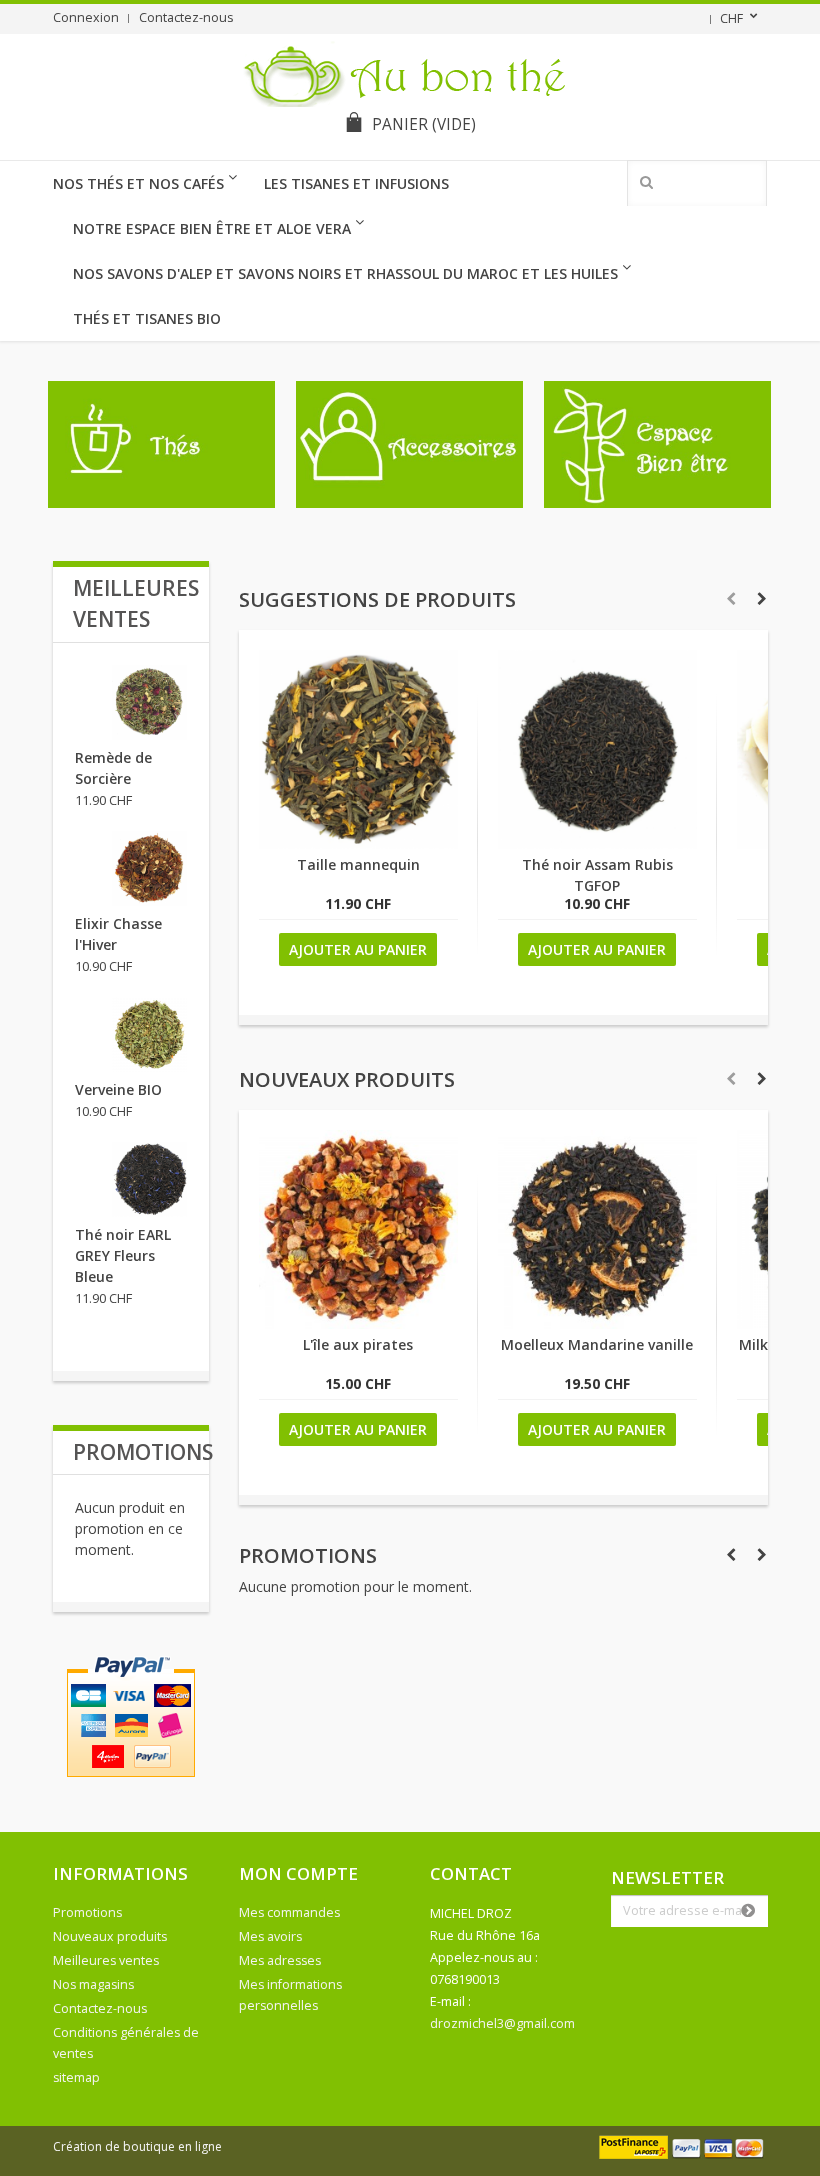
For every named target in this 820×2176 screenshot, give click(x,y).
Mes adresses (280, 1960)
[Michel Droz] (410, 73)
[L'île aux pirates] (358, 1323)
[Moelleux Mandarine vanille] (597, 1323)
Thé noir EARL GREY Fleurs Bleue (123, 1255)
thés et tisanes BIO (147, 318)
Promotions (308, 1555)
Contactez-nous (186, 17)
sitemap (76, 2077)
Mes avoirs (270, 1936)
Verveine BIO (118, 1089)
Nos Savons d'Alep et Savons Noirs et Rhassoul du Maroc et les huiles (345, 273)
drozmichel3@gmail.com (502, 2023)
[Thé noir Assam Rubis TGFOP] (597, 843)
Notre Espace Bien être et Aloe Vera (212, 228)
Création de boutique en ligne (137, 2146)
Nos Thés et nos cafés (138, 183)
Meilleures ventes (106, 1960)
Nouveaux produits (347, 1079)
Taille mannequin (358, 864)
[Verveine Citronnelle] (149, 1034)
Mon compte (298, 1873)
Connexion (86, 17)
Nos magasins (93, 1984)
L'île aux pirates (358, 1344)
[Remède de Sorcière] (149, 702)
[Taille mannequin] (358, 843)
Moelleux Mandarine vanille (597, 1344)
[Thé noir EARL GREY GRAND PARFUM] (149, 1179)
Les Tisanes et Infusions (356, 183)
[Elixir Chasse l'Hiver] (149, 868)
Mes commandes (289, 1912)
